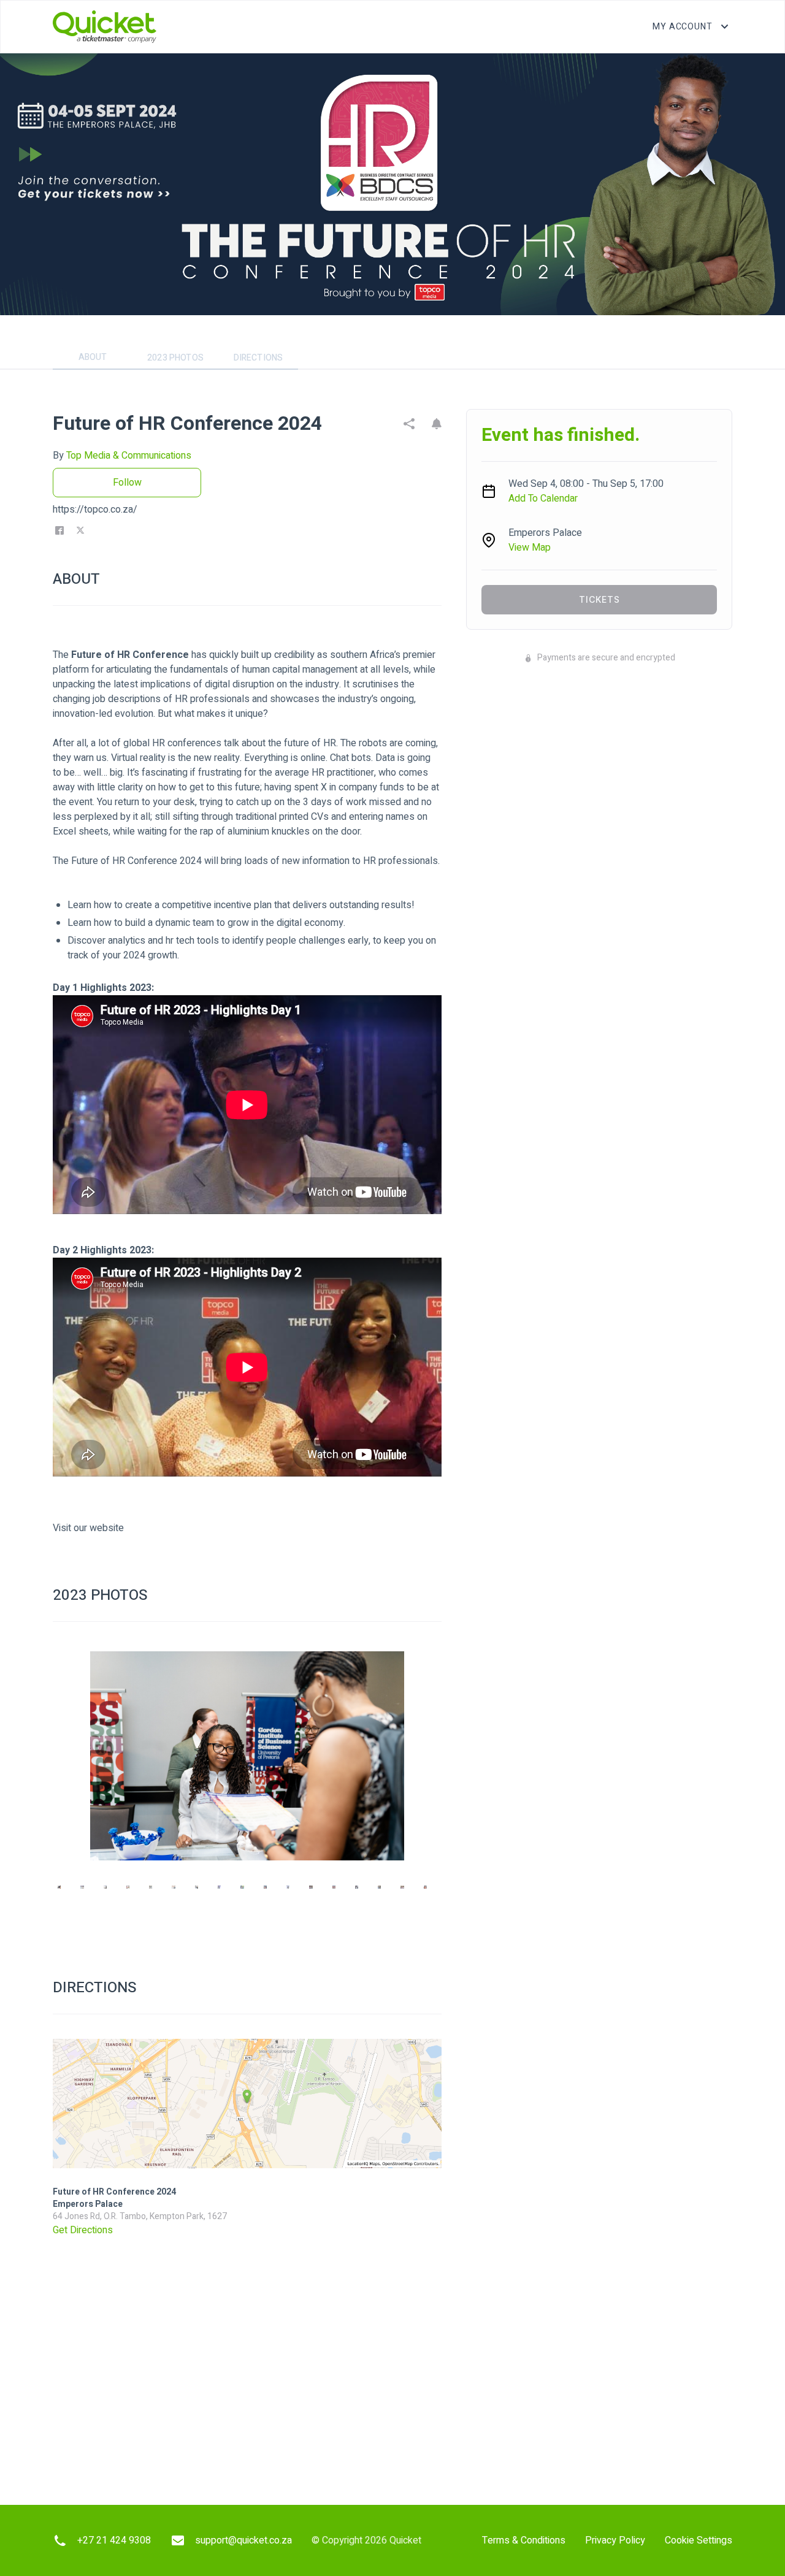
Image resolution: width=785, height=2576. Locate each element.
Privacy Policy (615, 2540)
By (122, 456)
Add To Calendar (543, 499)
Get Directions (83, 2230)
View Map (530, 548)
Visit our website (88, 1528)
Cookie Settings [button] (699, 2540)
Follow (127, 483)
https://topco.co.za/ (95, 510)
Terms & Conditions (524, 2540)
